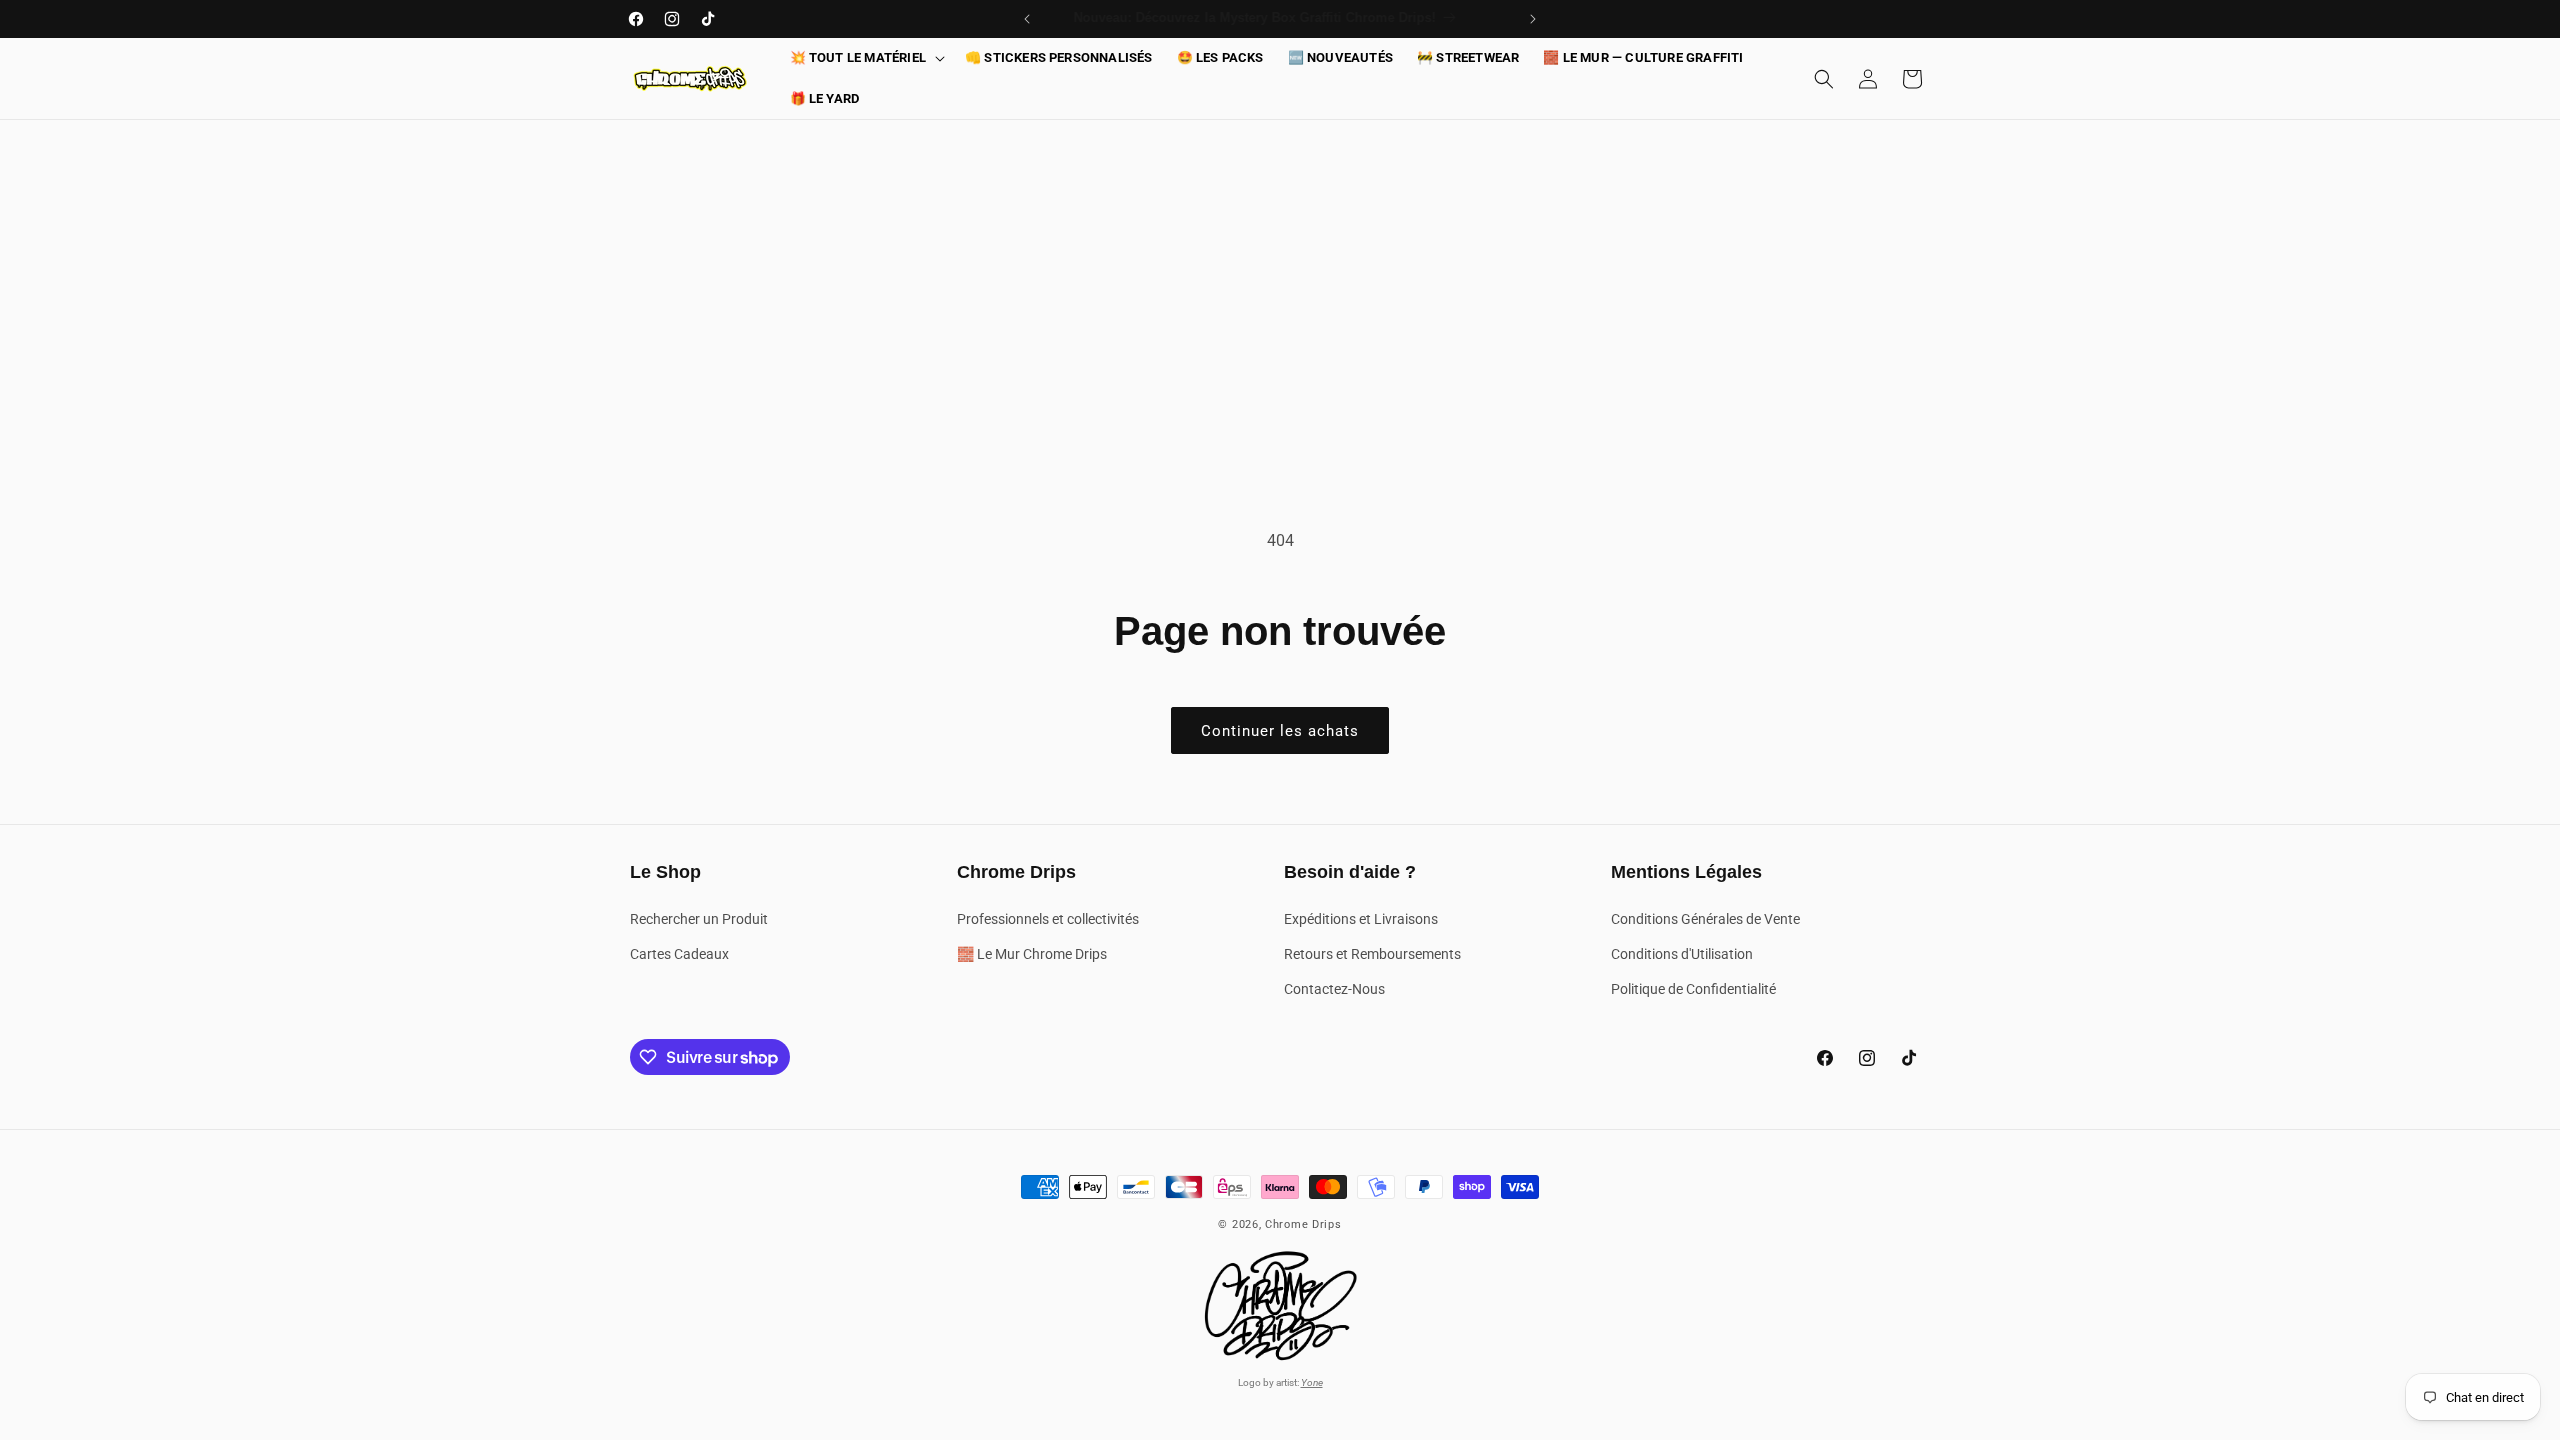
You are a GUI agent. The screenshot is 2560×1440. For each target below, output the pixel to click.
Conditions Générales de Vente (1705, 919)
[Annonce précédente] (1027, 19)
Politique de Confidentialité (1693, 989)
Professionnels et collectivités (1048, 919)
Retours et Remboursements (1372, 954)
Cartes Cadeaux (679, 954)
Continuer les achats (1280, 731)
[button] (865, 58)
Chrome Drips (1303, 1224)
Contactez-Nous (1334, 989)
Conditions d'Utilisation (1682, 954)
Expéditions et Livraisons (1361, 919)
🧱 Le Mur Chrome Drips (1032, 954)
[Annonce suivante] (1533, 19)
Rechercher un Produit (699, 919)
